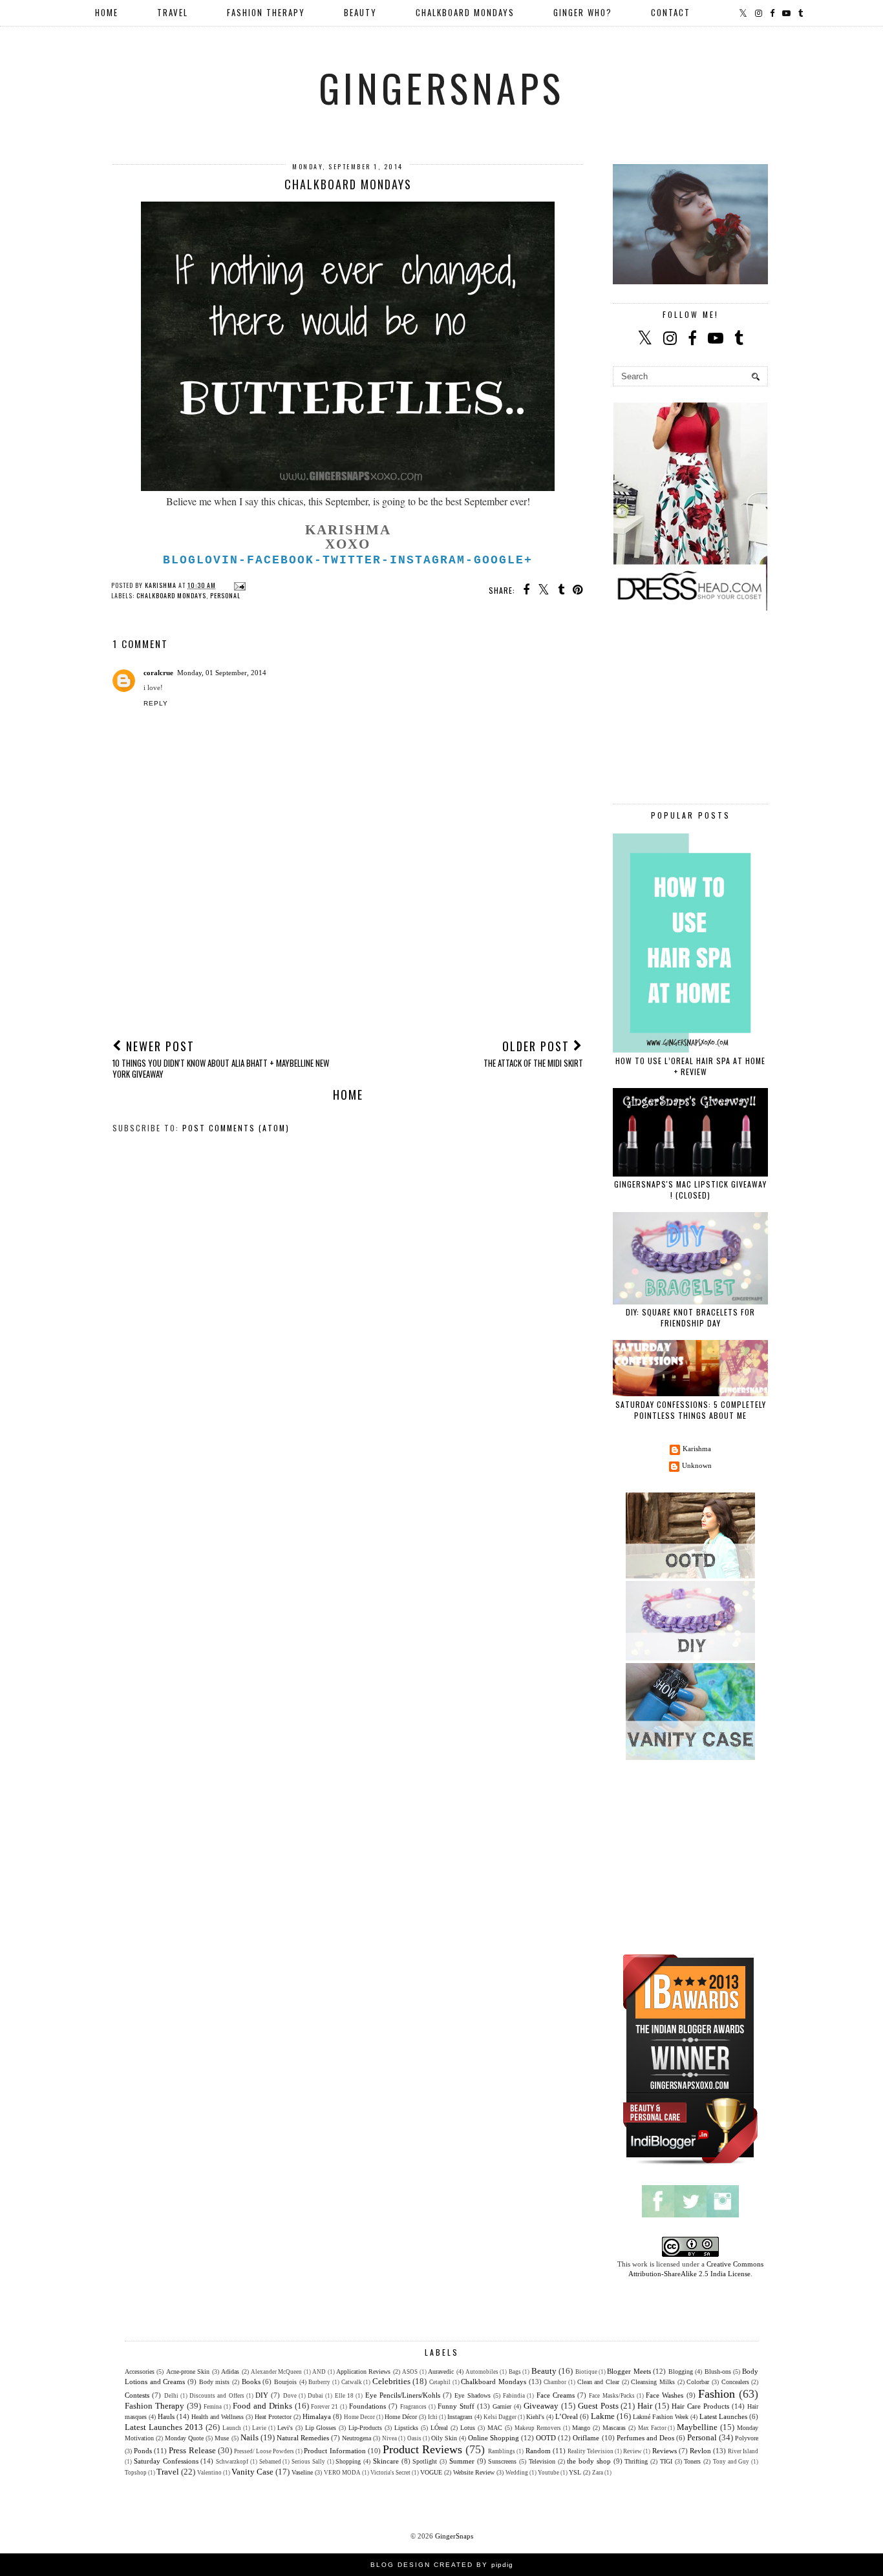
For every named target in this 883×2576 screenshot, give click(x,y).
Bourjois (285, 2382)
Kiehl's (535, 2417)
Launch (232, 2428)
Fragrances (413, 2407)
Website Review (474, 2472)
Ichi (433, 2417)
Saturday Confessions (166, 2461)
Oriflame (586, 2438)
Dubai (315, 2396)
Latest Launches (723, 2416)
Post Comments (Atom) (236, 1128)
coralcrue (158, 673)
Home (107, 12)
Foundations (367, 2406)
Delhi (171, 2396)
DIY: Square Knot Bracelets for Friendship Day (690, 1317)
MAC (495, 2428)
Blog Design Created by (442, 2565)
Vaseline (302, 2472)
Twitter (352, 560)
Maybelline (697, 2427)
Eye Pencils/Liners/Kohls (403, 2395)
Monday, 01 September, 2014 (222, 673)
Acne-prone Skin (188, 2372)
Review (633, 2451)
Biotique (586, 2372)
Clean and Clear (598, 2382)
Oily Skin (444, 2438)
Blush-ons (718, 2372)
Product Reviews (422, 2449)
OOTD (546, 2438)
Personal (225, 595)
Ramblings (502, 2451)
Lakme (603, 2416)
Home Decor (359, 2417)
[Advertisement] (348, 931)
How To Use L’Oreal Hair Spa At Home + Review (690, 1066)
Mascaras (614, 2428)
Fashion (717, 2394)
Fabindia (514, 2396)
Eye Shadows (472, 2395)
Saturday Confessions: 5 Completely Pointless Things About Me (691, 1410)
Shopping (348, 2461)
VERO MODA (342, 2473)
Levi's (285, 2428)
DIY (262, 2395)
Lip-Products (365, 2428)
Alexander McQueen (276, 2372)
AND (319, 2372)
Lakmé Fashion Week (661, 2417)
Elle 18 (344, 2396)
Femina (213, 2407)
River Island (743, 2451)
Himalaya (317, 2416)
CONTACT (671, 12)
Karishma (697, 1449)
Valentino (209, 2473)
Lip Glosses (321, 2428)
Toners (692, 2461)
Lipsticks (406, 2428)
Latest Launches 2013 (164, 2427)
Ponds (143, 2451)
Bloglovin (201, 560)
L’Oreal (567, 2416)
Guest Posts (598, 2406)
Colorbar (698, 2382)
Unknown (697, 1465)
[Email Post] (238, 585)
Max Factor (652, 2428)
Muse (222, 2438)
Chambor (555, 2382)
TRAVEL (173, 12)
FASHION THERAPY (266, 12)
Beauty (544, 2371)
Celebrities (391, 2381)
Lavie (259, 2428)
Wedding (517, 2473)
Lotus (468, 2428)
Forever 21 (324, 2407)
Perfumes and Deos (645, 2438)
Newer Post (221, 1059)
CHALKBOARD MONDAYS (465, 12)
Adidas (230, 2372)
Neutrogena (356, 2438)
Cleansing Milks (653, 2382)
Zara (598, 2473)
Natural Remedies (303, 2438)
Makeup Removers (538, 2428)
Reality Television (590, 2451)
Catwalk (352, 2382)
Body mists (215, 2382)
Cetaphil (440, 2382)
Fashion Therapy (154, 2406)
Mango (581, 2428)
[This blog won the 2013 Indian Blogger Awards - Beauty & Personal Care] (690, 2164)
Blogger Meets (629, 2371)
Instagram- (432, 560)
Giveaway (541, 2406)
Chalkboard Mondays (171, 595)
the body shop (589, 2461)
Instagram (460, 2417)
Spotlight (425, 2461)
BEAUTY (360, 12)
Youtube (548, 2473)
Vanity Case (252, 2472)
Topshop (136, 2473)
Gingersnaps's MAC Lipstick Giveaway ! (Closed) (690, 1189)
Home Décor (401, 2417)
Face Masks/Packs (612, 2396)
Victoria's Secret (390, 2473)
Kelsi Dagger (500, 2417)
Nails (250, 2437)
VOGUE (431, 2472)
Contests (137, 2395)
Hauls (166, 2416)
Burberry (319, 2382)
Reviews (665, 2451)
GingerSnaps (441, 87)
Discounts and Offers (217, 2396)
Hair (645, 2406)
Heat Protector (273, 2417)
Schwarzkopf (232, 2462)
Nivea (389, 2438)
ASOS (410, 2372)
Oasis (414, 2438)
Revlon (700, 2451)
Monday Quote (184, 2438)
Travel (168, 2472)
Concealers (735, 2382)
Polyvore (747, 2438)
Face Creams (556, 2395)
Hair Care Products (700, 2406)
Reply (156, 703)
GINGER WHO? (583, 12)
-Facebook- (281, 560)
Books (251, 2382)
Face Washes (665, 2395)
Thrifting (636, 2461)
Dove (290, 2396)
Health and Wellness (218, 2417)
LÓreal (439, 2428)
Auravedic (441, 2372)
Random (538, 2451)
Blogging (681, 2372)
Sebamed (270, 2462)
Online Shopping (494, 2438)
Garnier (502, 2406)
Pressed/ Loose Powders (264, 2451)
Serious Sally (308, 2462)
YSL (575, 2472)
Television (542, 2461)
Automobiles (482, 2372)
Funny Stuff (456, 2406)
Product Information (335, 2451)
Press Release (192, 2450)
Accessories (140, 2372)
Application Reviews (363, 2372)
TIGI (666, 2461)
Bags (515, 2372)
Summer (462, 2461)
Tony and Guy (731, 2462)
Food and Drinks (262, 2406)
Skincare (386, 2461)
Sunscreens (502, 2461)
